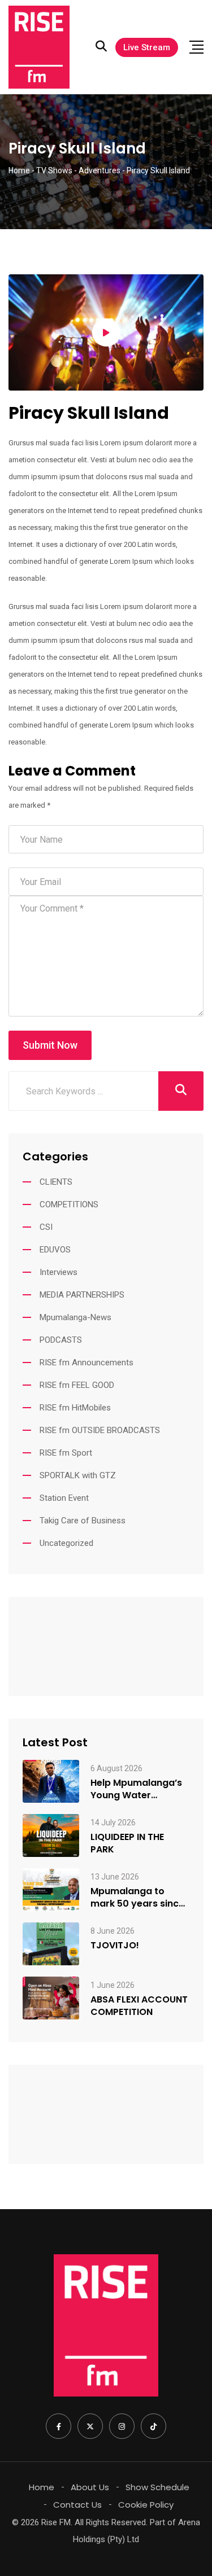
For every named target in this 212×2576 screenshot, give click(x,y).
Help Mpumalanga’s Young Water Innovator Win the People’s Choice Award (136, 1789)
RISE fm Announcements (86, 1363)
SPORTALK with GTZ (78, 1475)
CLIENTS (56, 1182)
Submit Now (50, 1045)
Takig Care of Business (83, 1521)
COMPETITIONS (69, 1204)
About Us (90, 2487)
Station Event (64, 1498)
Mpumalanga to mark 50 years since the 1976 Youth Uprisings (137, 1898)
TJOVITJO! (115, 1946)
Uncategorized (66, 1543)
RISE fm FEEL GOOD (77, 1385)
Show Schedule (157, 2487)
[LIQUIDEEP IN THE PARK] (51, 1835)
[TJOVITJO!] (51, 1944)
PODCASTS (61, 1340)
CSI (46, 1227)
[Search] (101, 46)
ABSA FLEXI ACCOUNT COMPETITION (139, 2006)
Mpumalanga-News (75, 1317)
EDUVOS (55, 1250)
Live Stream (147, 47)
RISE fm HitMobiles (75, 1408)
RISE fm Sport (66, 1453)
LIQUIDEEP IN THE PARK (127, 1843)
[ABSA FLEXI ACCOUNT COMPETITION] (51, 1998)
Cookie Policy (146, 2505)
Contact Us (77, 2505)
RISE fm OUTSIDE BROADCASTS (100, 1430)
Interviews (59, 1272)
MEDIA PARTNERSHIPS (82, 1295)
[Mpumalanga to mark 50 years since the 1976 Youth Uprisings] (51, 1890)
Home (42, 2487)
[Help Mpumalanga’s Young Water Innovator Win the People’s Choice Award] (51, 1781)
